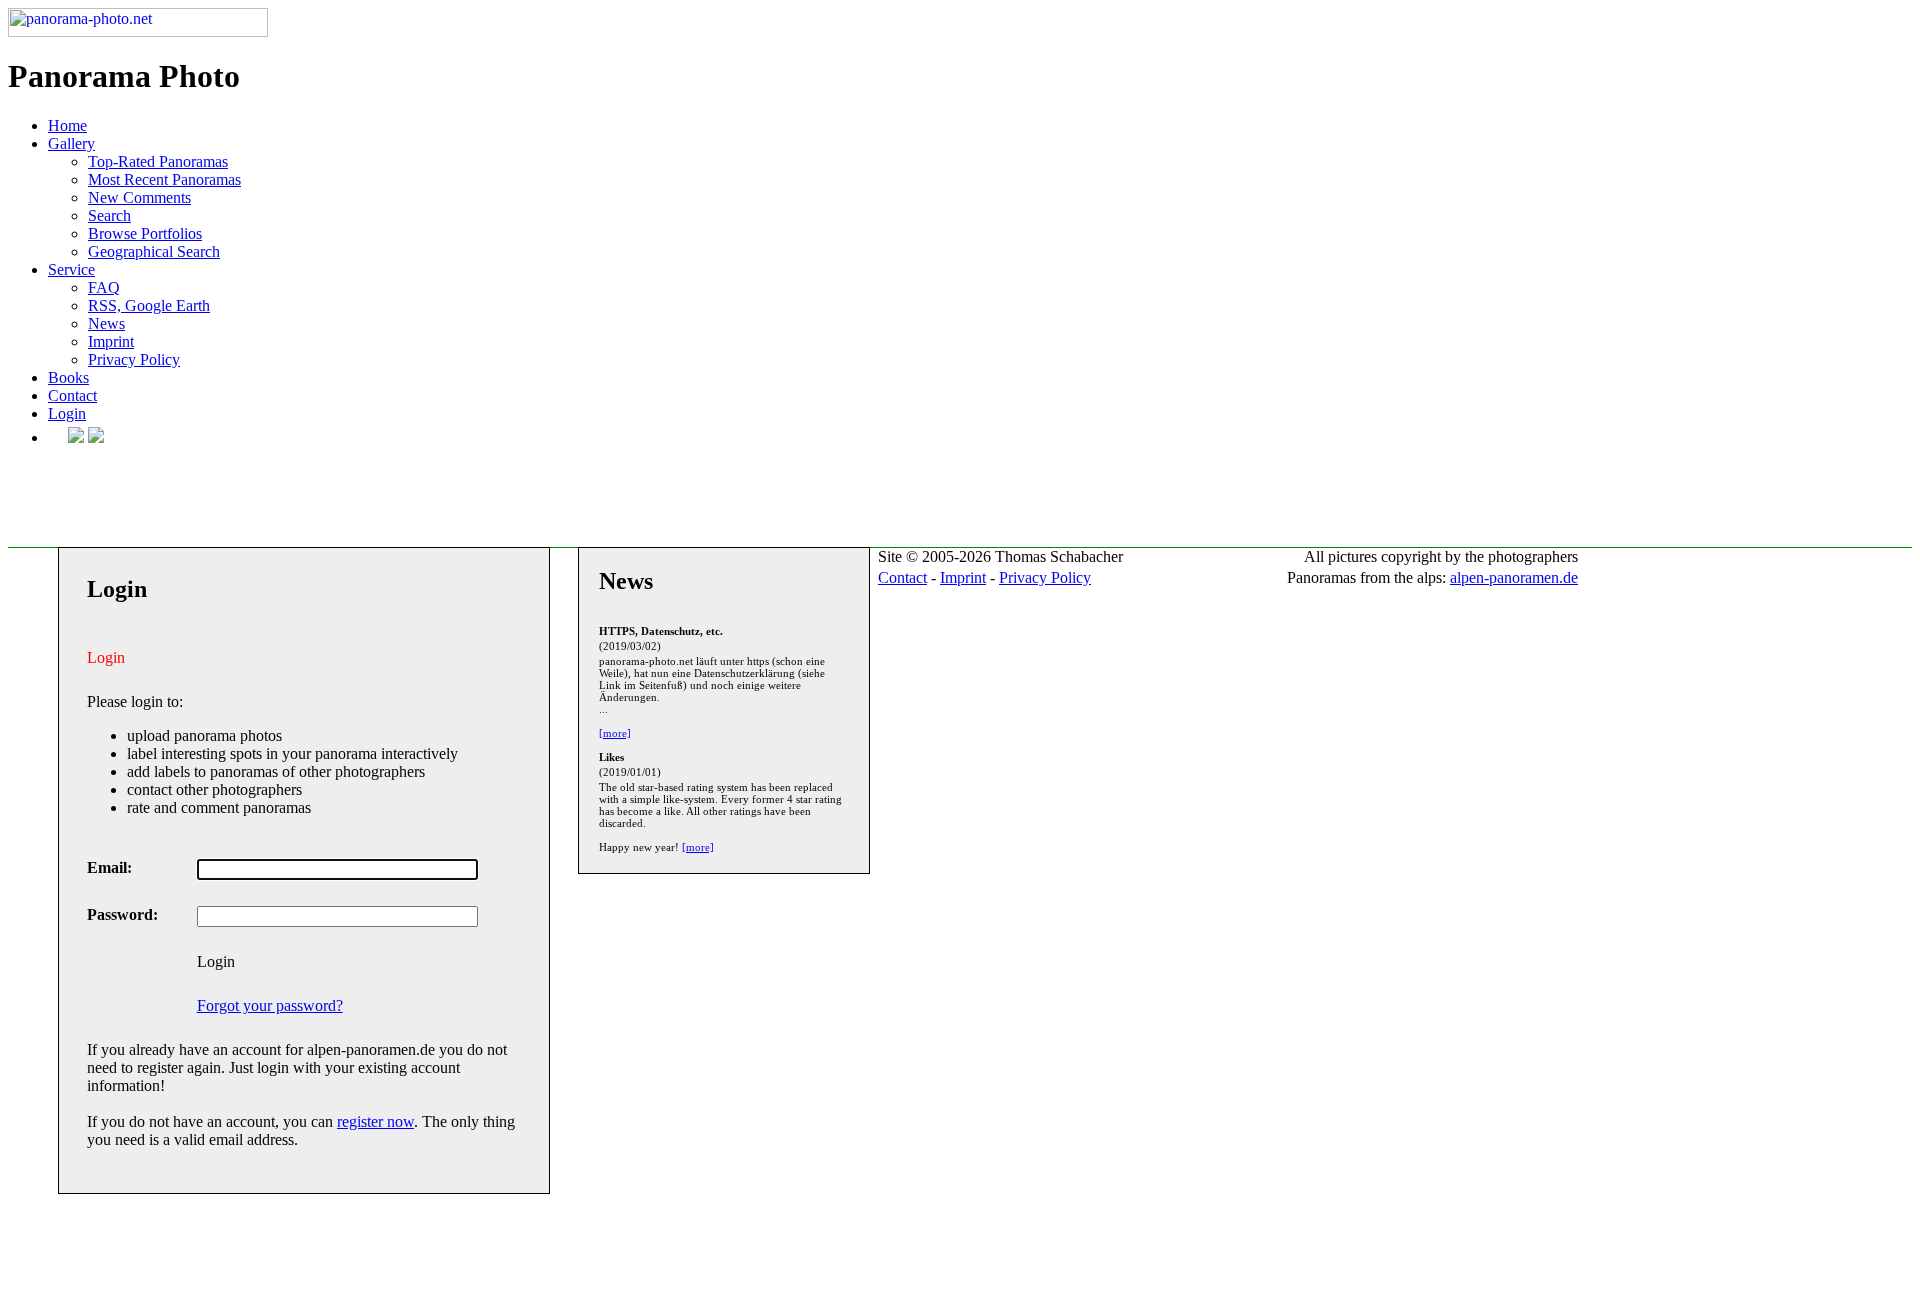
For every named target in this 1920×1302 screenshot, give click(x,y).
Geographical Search (154, 251)
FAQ (104, 287)
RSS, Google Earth (149, 305)
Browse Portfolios (145, 233)
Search (109, 215)
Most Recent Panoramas (164, 179)
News (106, 323)
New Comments (139, 197)
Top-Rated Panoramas (158, 161)
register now (375, 1121)
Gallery (71, 143)
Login (67, 413)
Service (71, 269)
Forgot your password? (270, 1005)
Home (67, 125)
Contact (72, 395)
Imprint (111, 341)
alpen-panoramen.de (1514, 577)
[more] (615, 733)
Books (68, 377)
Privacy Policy (134, 359)
